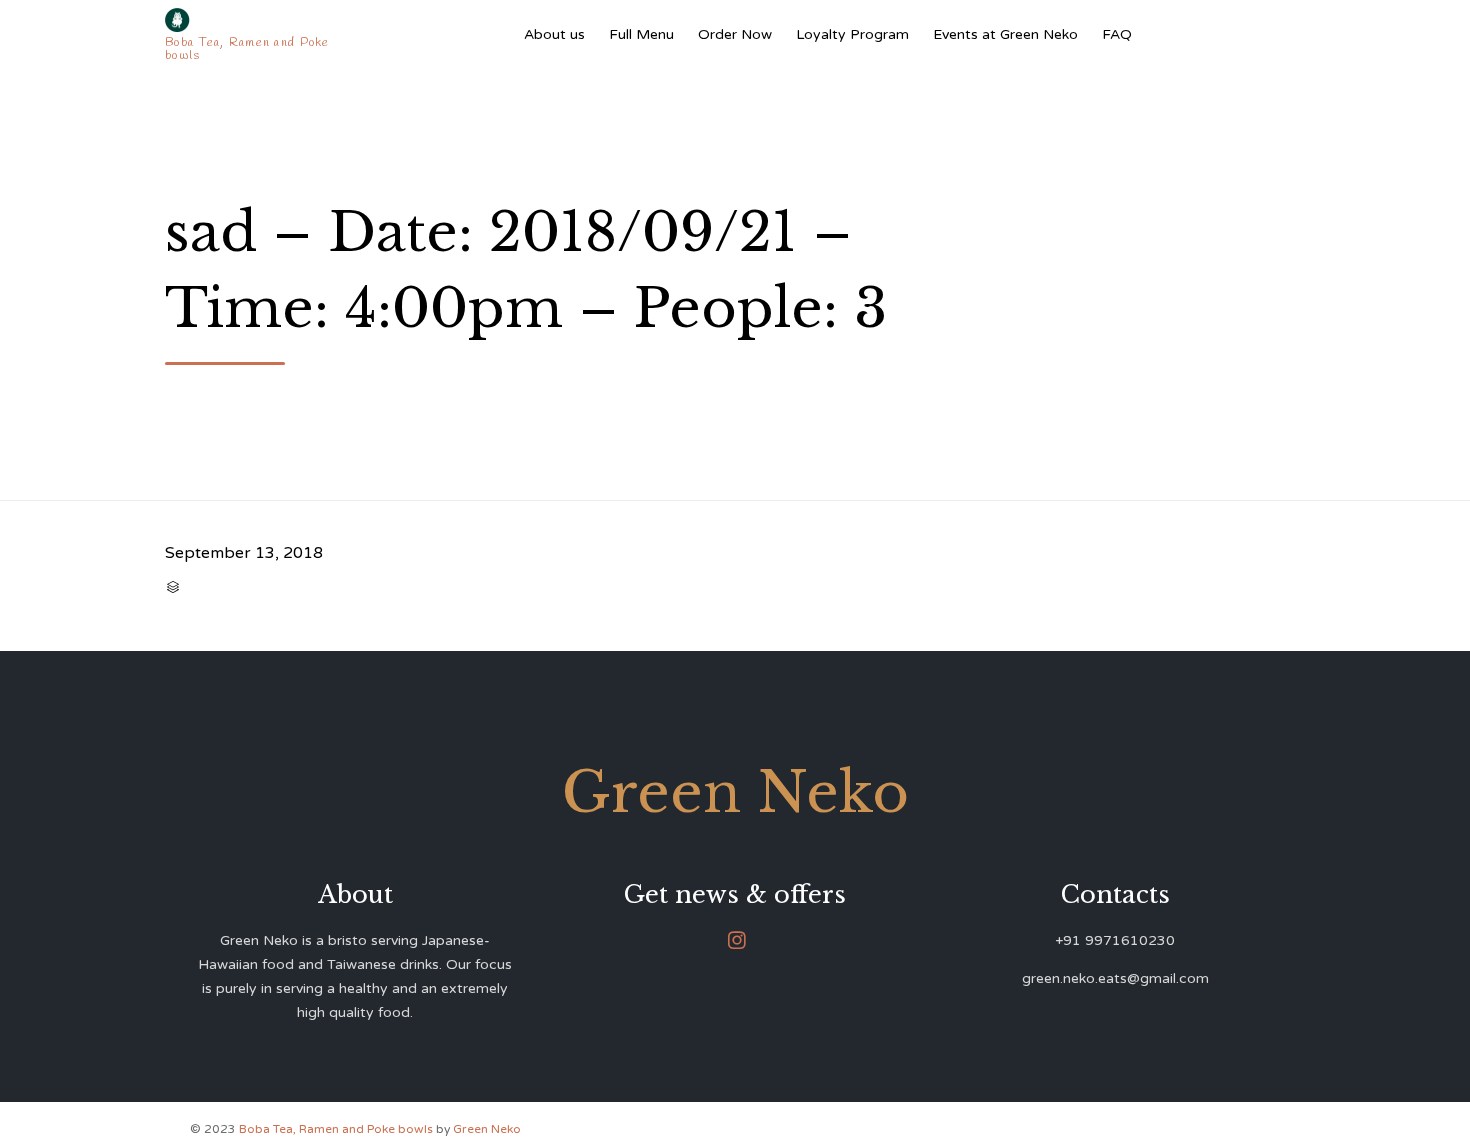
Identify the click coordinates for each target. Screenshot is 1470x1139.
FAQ (1117, 34)
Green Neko (487, 1129)
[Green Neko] (251, 20)
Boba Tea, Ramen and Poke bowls (337, 1129)
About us (554, 34)
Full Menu (641, 34)
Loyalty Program (852, 34)
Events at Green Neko (1005, 34)
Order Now (735, 34)
